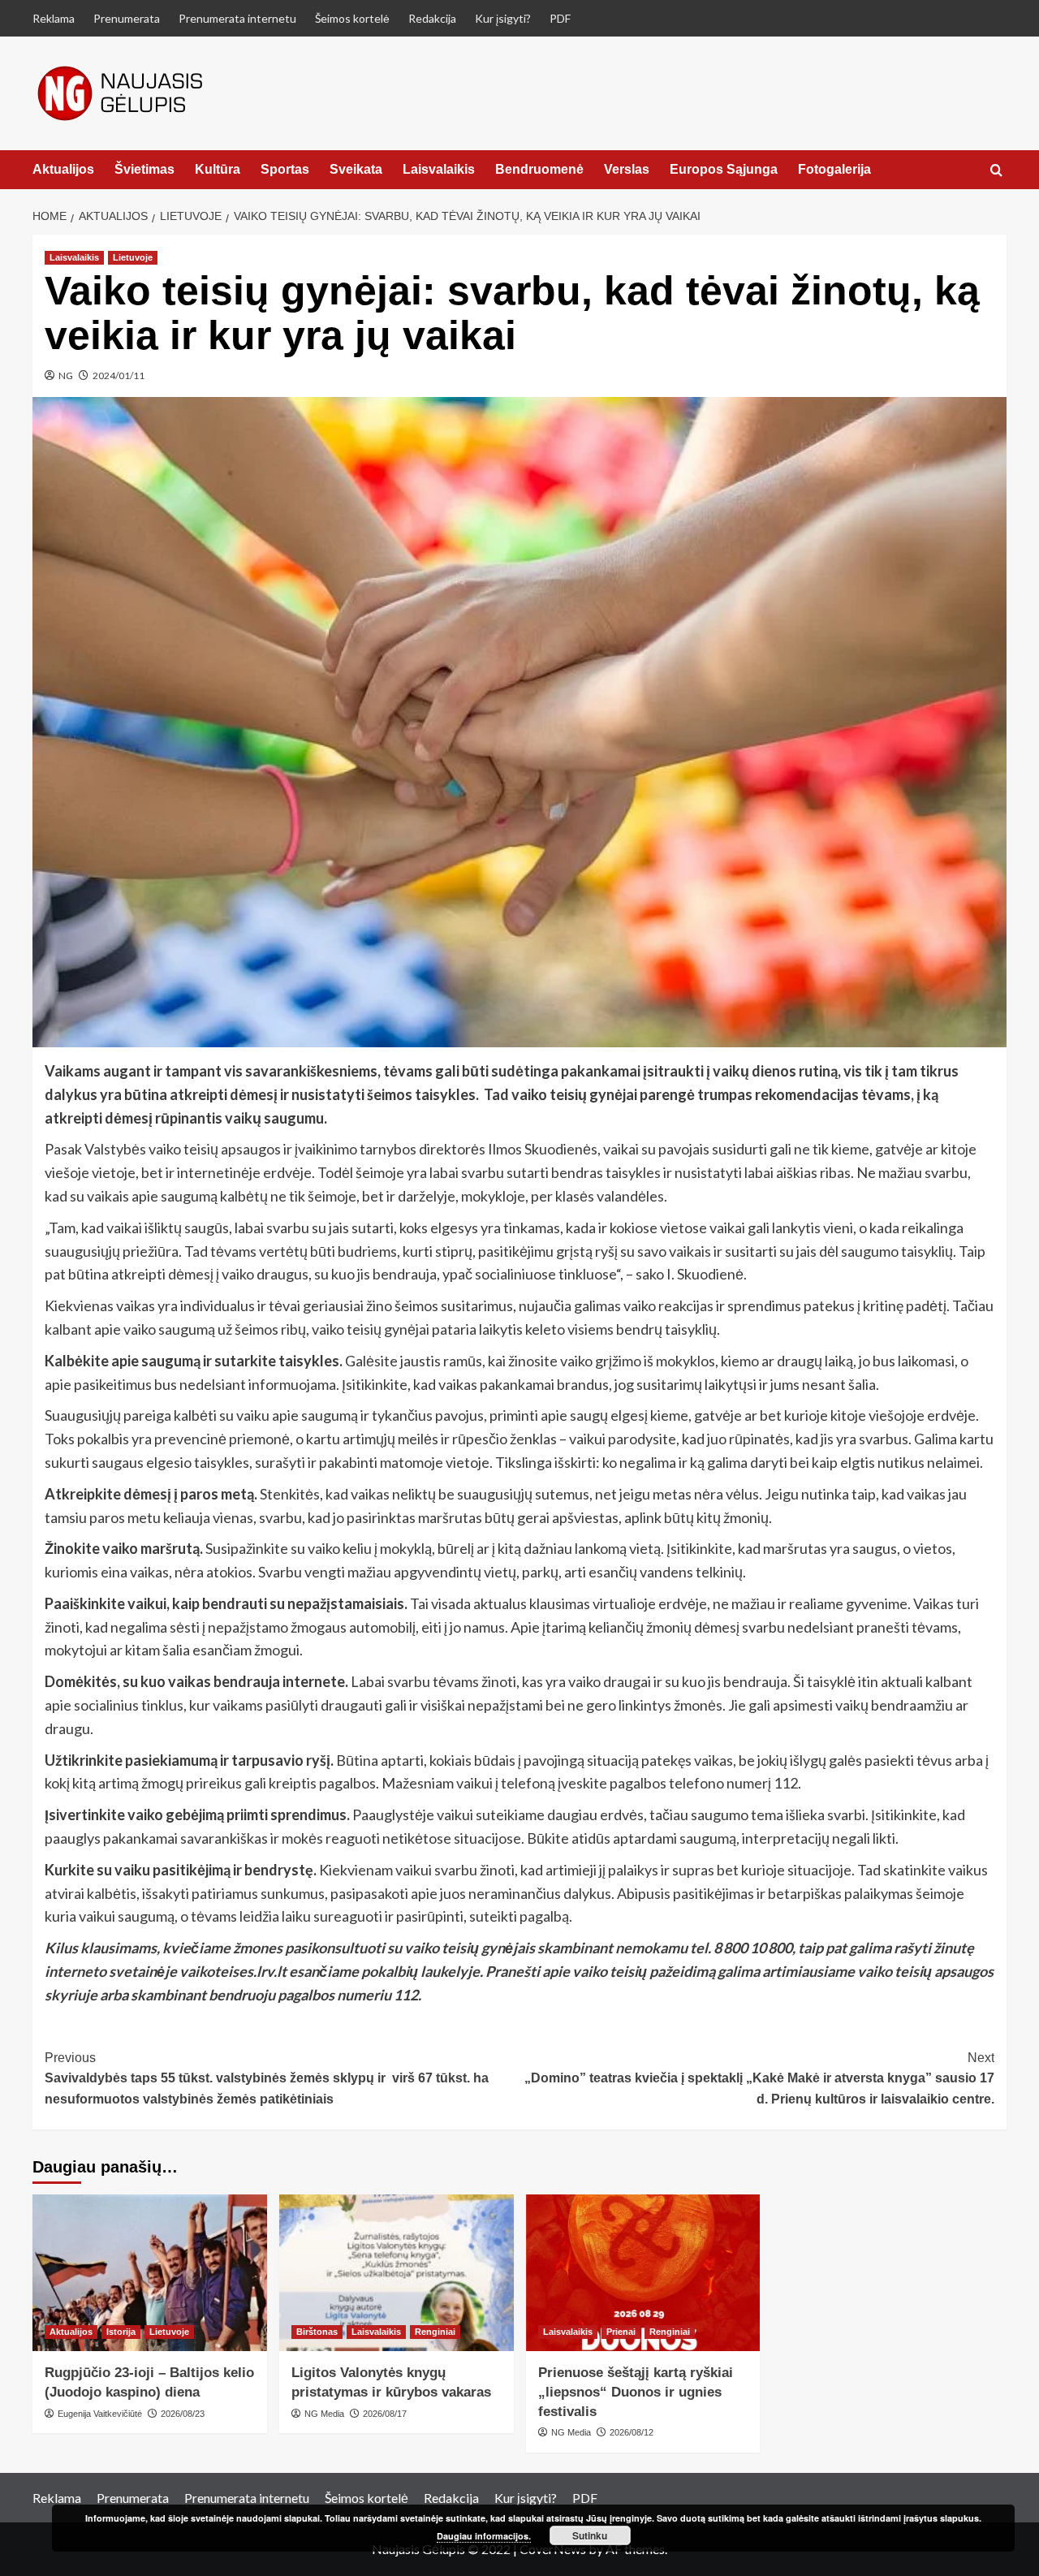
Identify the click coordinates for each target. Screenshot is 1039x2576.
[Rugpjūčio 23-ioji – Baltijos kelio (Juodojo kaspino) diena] (150, 2273)
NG (66, 375)
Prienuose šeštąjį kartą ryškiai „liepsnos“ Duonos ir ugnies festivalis (636, 2392)
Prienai (621, 2332)
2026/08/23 (183, 2414)
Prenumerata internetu (237, 18)
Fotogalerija (834, 169)
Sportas (285, 169)
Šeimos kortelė (352, 18)
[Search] (996, 171)
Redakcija (432, 18)
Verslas (627, 169)
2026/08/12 (632, 2432)
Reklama (54, 18)
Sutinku (590, 2535)
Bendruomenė (539, 169)
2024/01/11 (119, 375)
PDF (560, 18)
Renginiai (435, 2332)
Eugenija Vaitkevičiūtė (100, 2414)
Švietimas (144, 169)
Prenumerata (127, 18)
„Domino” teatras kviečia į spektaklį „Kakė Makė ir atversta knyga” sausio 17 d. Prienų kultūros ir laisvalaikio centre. (759, 2078)
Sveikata (356, 169)
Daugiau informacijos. (484, 2536)
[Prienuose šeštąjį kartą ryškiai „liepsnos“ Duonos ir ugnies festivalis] (643, 2273)
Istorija (121, 2332)
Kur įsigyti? (503, 18)
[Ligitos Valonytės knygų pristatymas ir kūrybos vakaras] (397, 2273)
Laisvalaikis (439, 169)
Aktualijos (63, 169)
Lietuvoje (133, 257)
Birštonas (317, 2332)
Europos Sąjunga (724, 169)
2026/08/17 (385, 2414)
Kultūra (218, 169)
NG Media (324, 2414)
